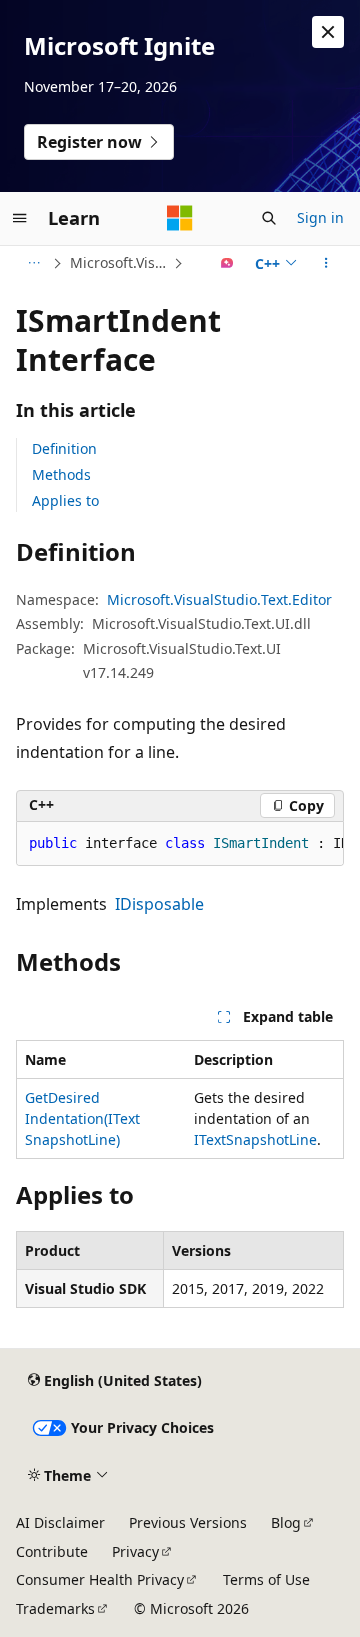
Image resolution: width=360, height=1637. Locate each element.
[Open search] (269, 218)
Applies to (65, 500)
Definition (64, 448)
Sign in (320, 217)
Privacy (135, 1551)
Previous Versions (188, 1522)
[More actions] (326, 263)
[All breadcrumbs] (33, 263)
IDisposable (159, 904)
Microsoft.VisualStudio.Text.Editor (119, 262)
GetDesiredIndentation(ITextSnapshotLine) (82, 1118)
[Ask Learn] (227, 263)
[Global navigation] (20, 218)
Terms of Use (266, 1579)
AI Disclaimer (60, 1522)
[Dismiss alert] (328, 32)
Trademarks (55, 1608)
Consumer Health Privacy (100, 1579)
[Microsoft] (180, 218)
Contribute (52, 1551)
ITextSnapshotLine (255, 1139)
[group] (180, 844)
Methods (61, 474)
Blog (286, 1522)
